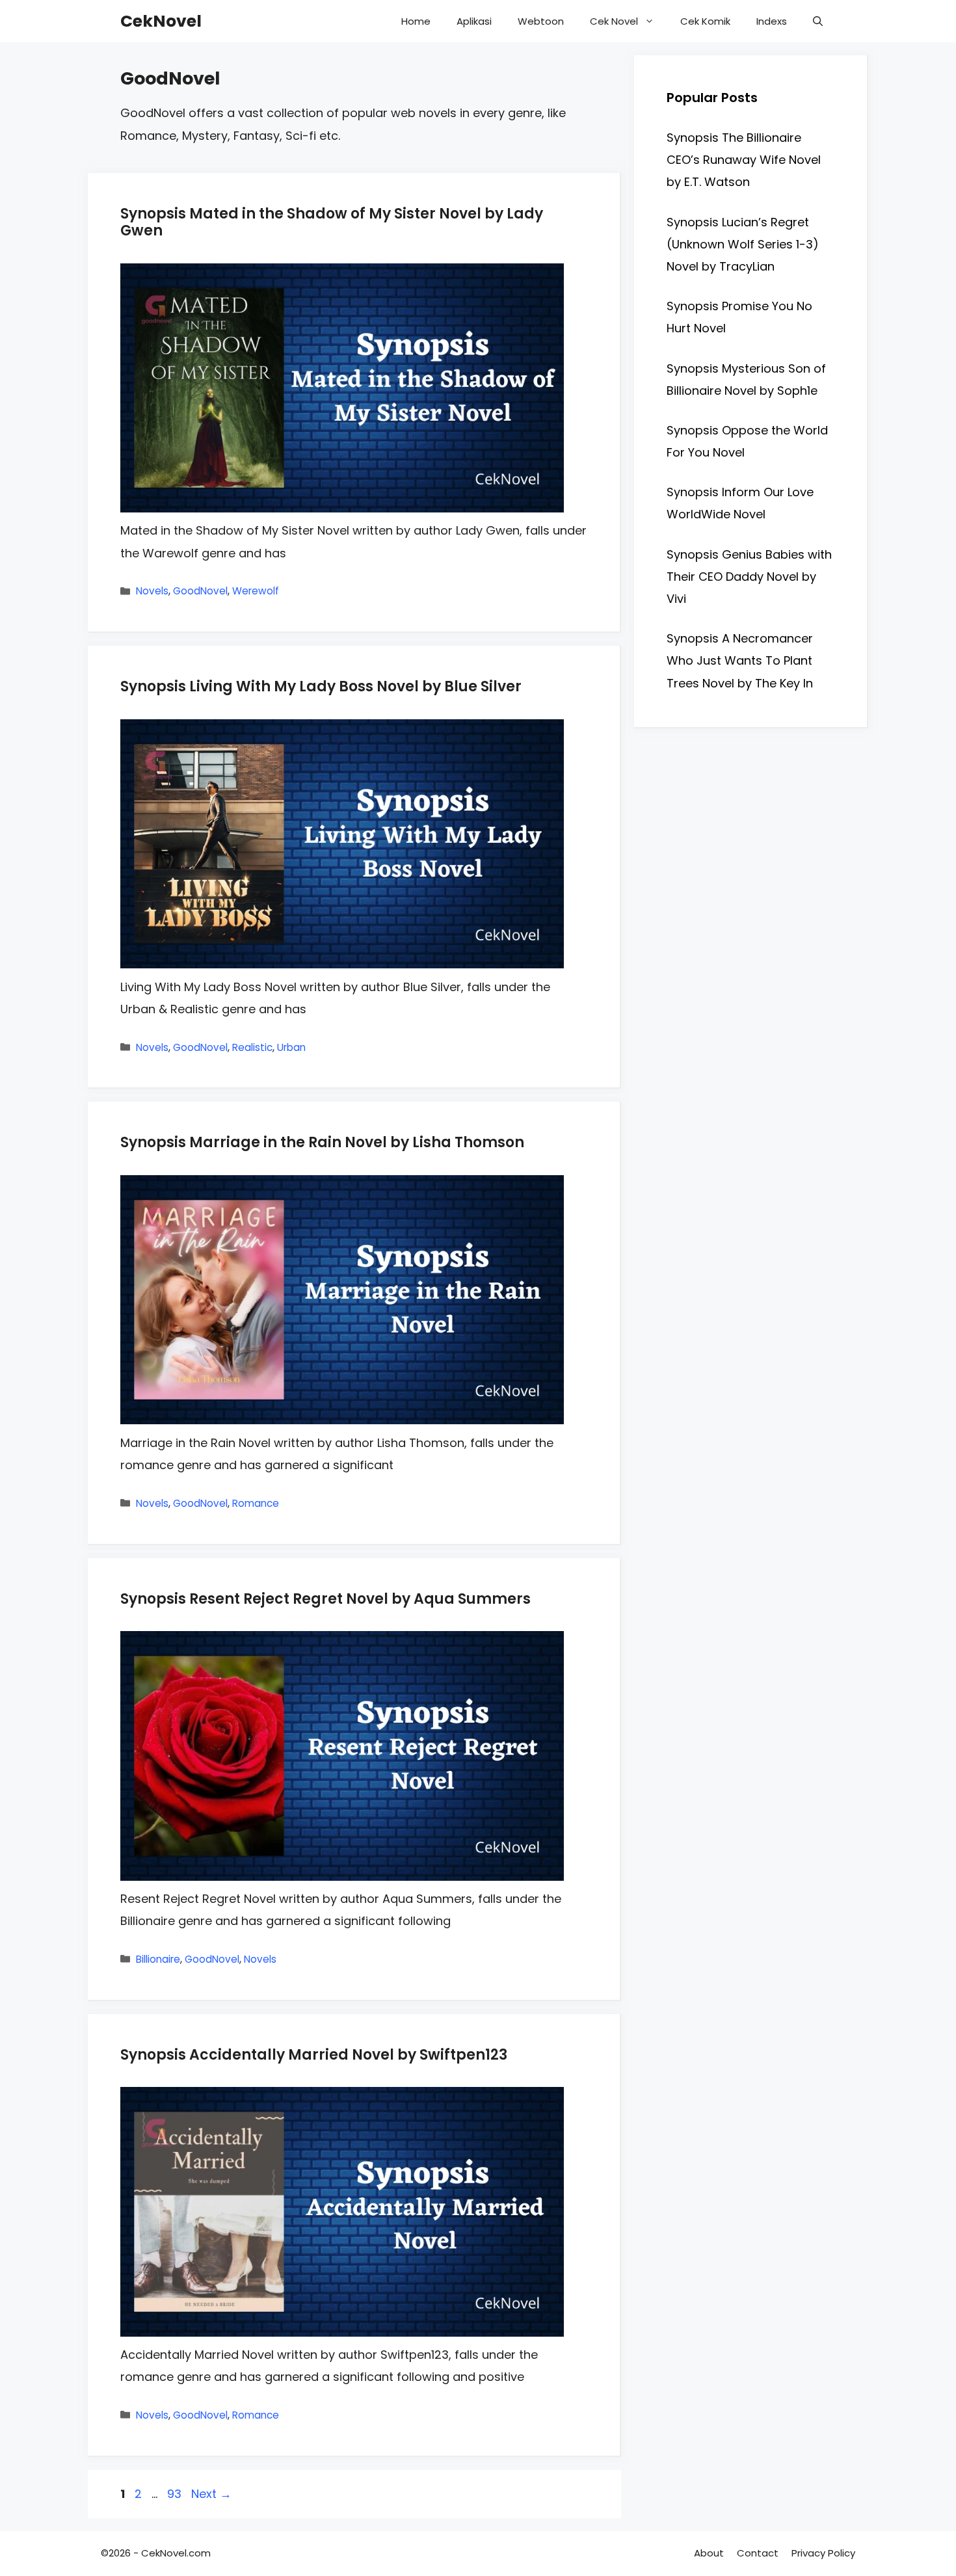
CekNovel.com (176, 2553)
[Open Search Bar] (818, 21)
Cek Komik (705, 21)
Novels (152, 591)
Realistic (252, 1047)
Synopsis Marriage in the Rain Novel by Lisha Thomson (322, 1142)
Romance (256, 1503)
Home (416, 21)
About (709, 2553)
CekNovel (161, 21)
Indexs (772, 21)
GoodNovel (200, 591)
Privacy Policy (823, 2553)
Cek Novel (614, 21)
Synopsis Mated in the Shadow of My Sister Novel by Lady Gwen (332, 222)
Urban (291, 1047)
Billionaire (158, 1959)
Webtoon (541, 21)
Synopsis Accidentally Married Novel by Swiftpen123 (314, 2055)
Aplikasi (474, 21)
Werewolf (256, 591)
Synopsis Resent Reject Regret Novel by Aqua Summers (325, 1599)
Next (211, 2494)
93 (176, 2494)
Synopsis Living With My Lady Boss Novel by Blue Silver (321, 686)
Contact (758, 2553)
